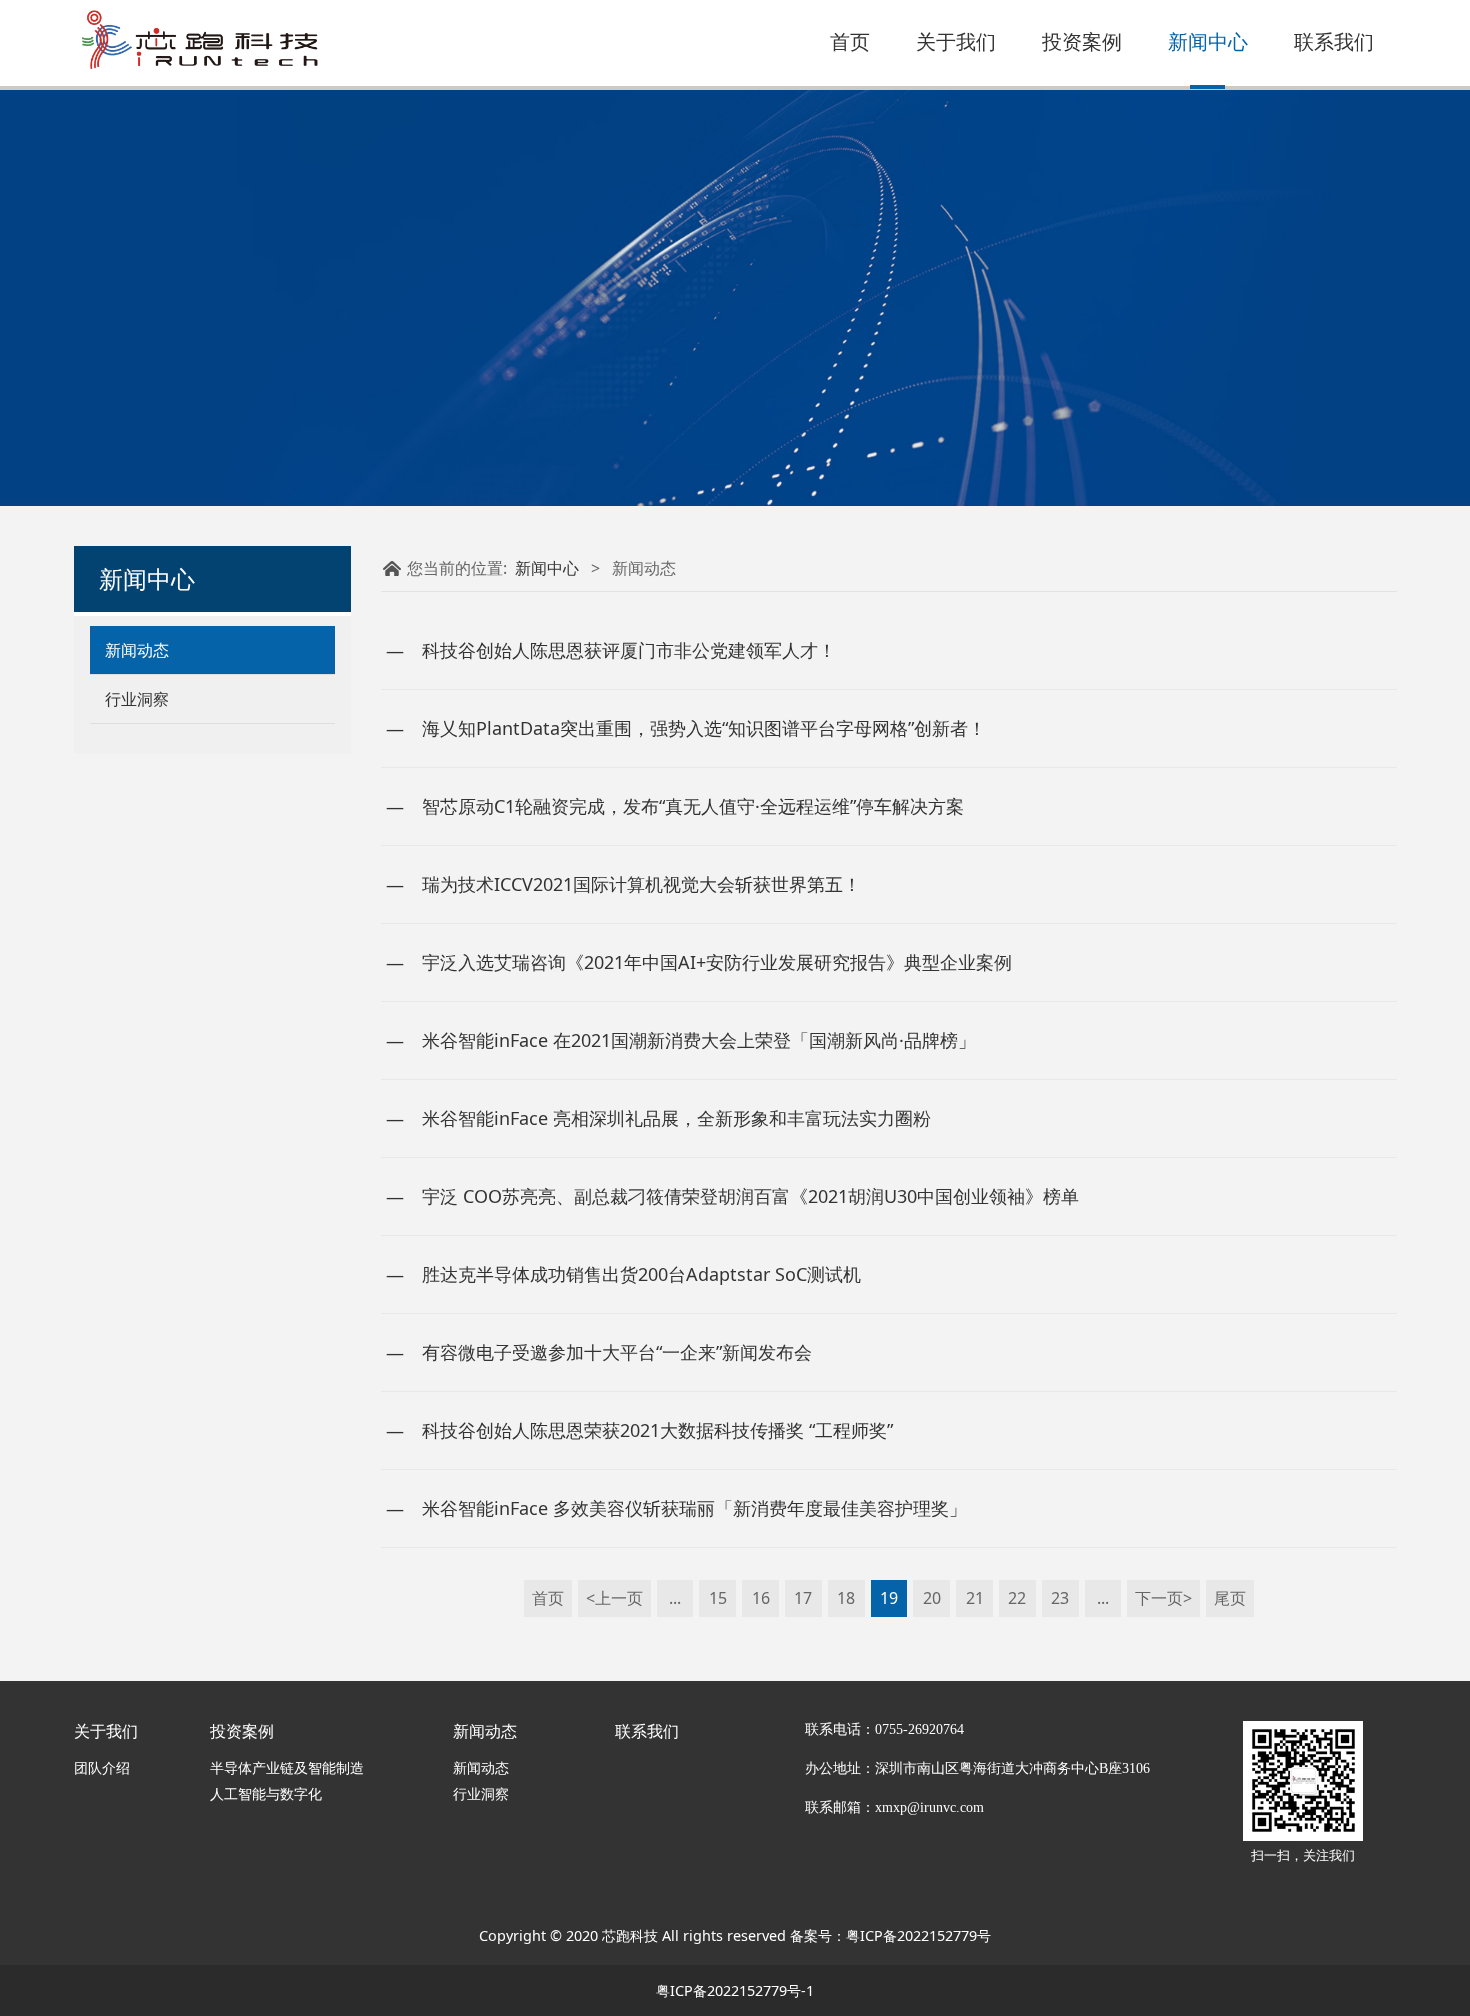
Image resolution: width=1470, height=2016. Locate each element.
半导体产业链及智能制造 (287, 1767)
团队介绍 (102, 1767)
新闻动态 (137, 650)
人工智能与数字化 (266, 1793)
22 (1017, 1598)
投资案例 (1082, 42)
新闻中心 (1208, 42)
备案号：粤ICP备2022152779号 (890, 1935)
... (675, 1598)
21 (975, 1598)
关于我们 (956, 42)
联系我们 (1334, 42)
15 (718, 1598)
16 (761, 1598)
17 (803, 1598)
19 (889, 1598)
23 (1060, 1598)
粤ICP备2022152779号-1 (735, 1990)
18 (846, 1598)
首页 (850, 42)
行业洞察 (137, 699)
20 (932, 1598)
